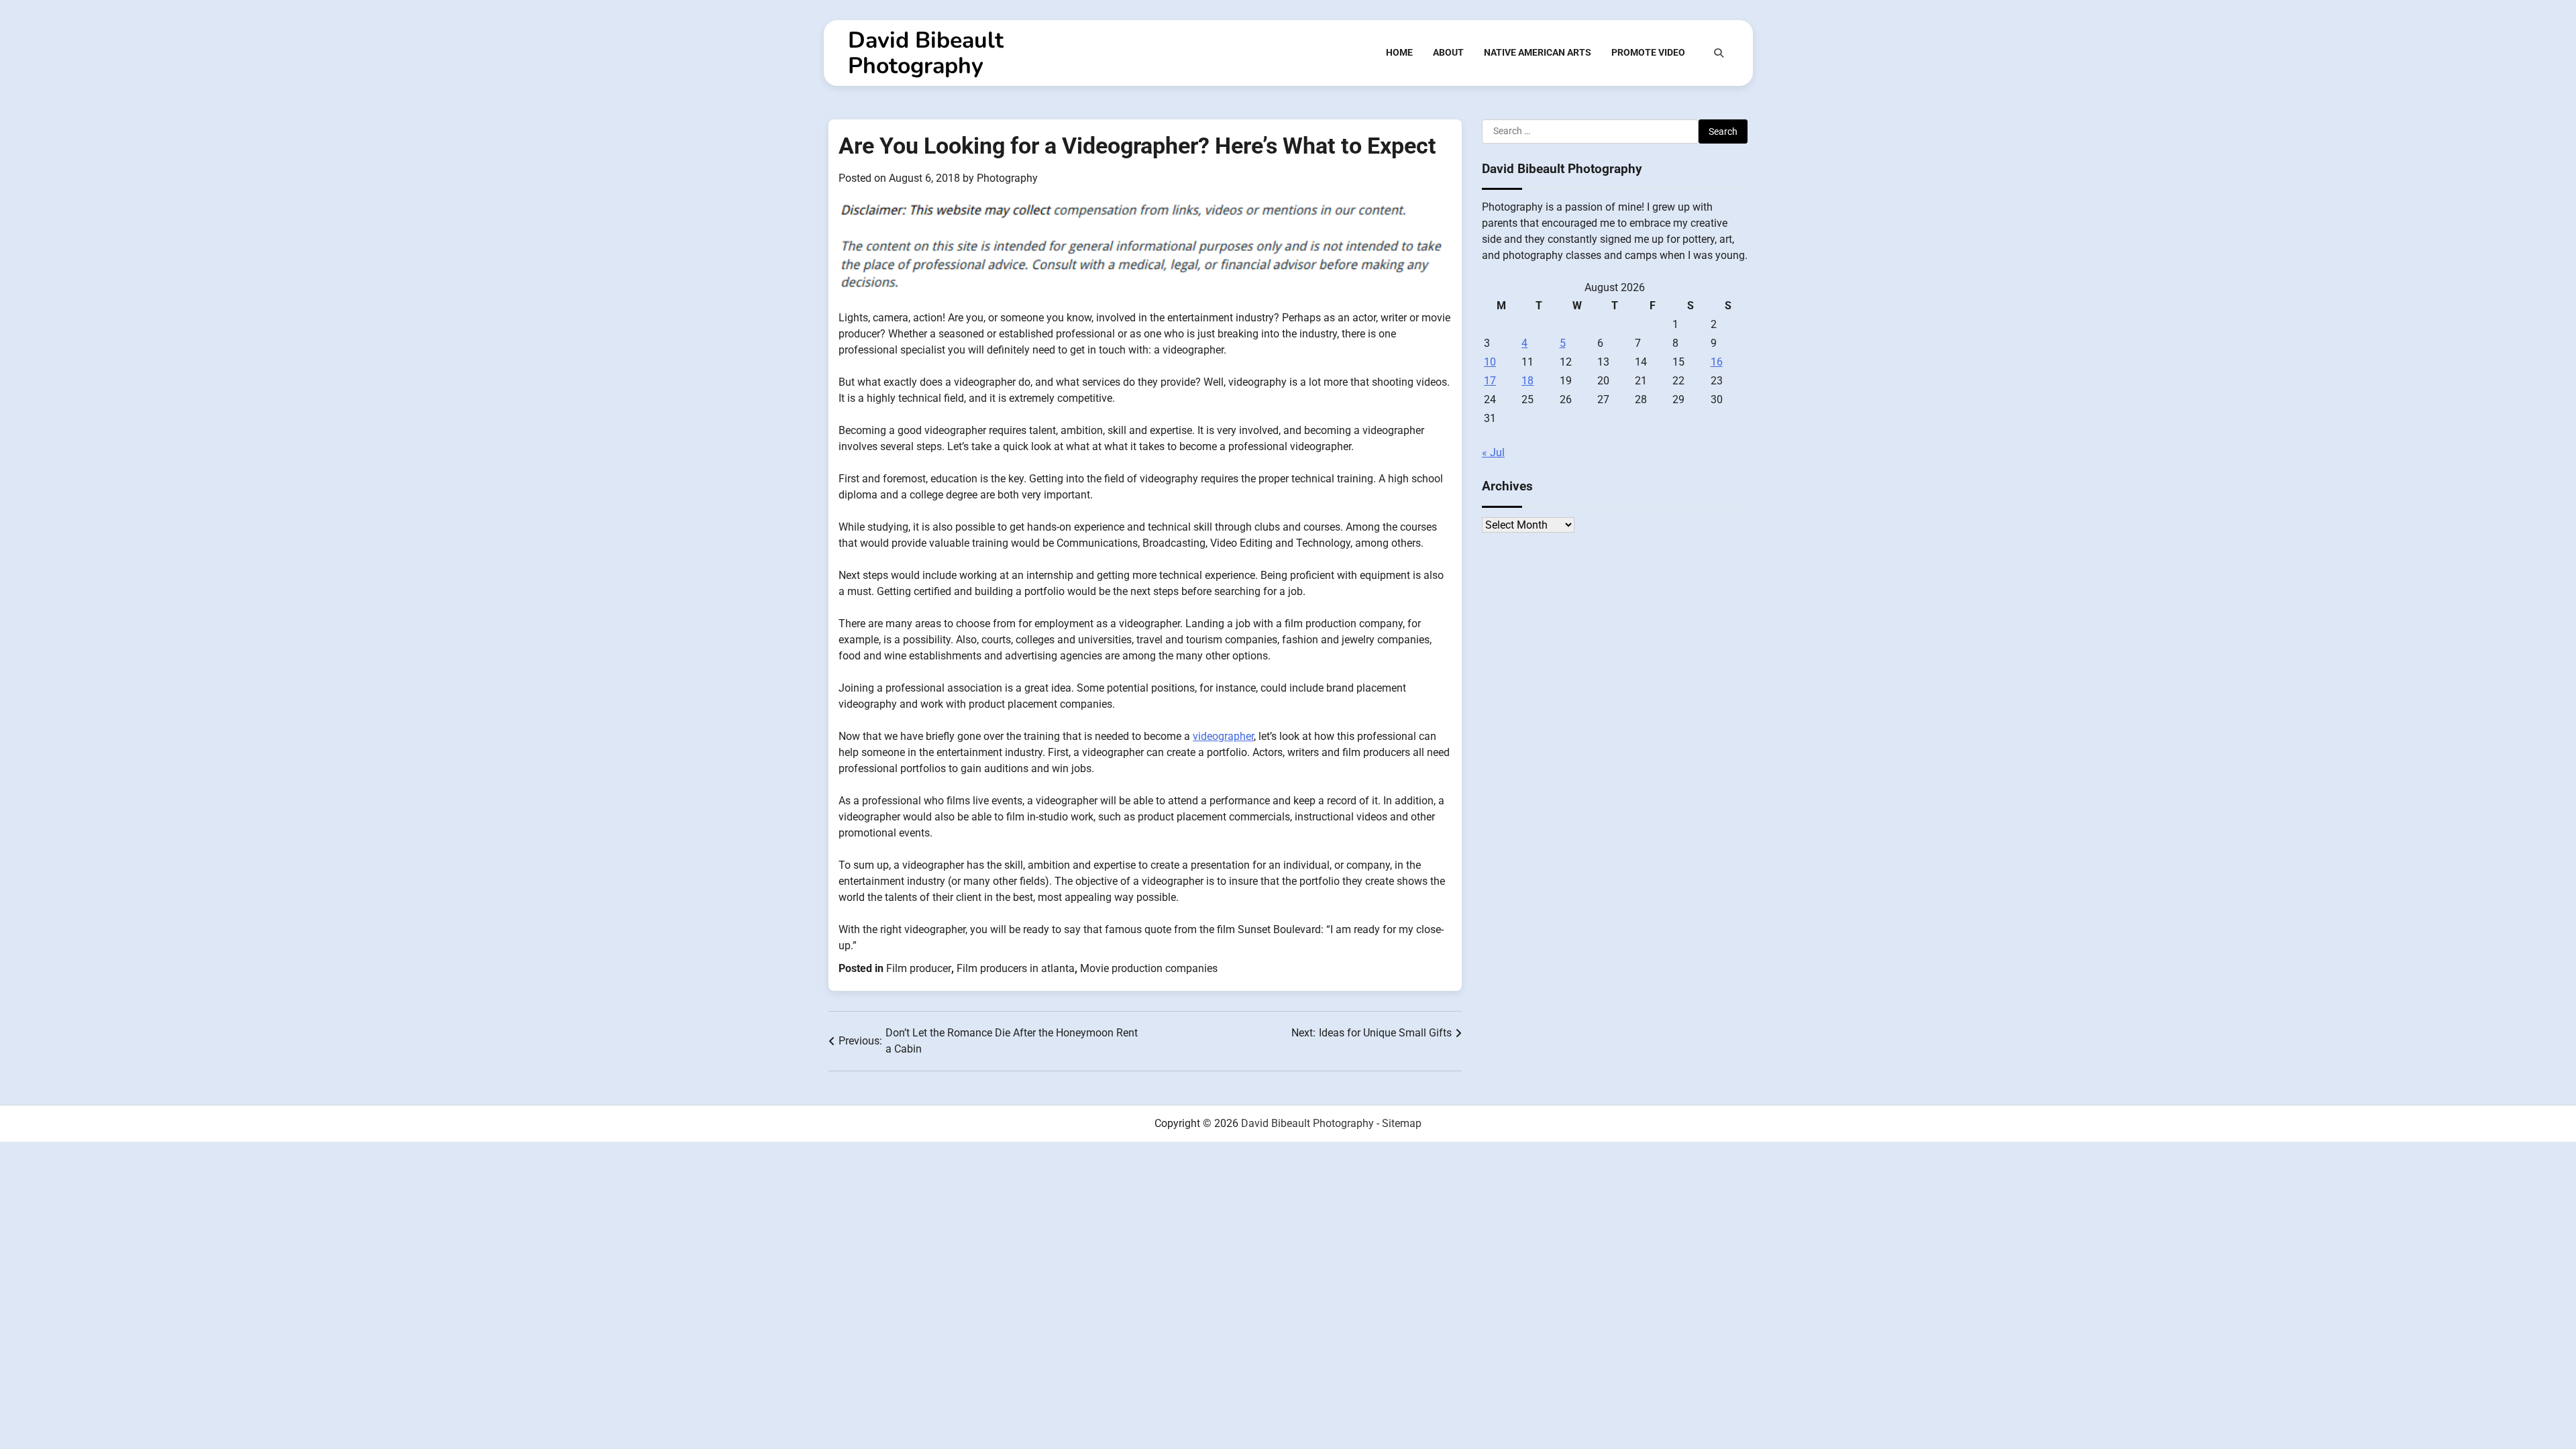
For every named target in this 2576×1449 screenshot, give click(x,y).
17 (1490, 381)
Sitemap (1402, 1123)
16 (1717, 362)
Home (1399, 52)
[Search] (1719, 53)
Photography (1007, 178)
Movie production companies (1149, 968)
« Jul (1493, 452)
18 (1527, 381)
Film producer (919, 968)
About (1448, 52)
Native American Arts (1538, 52)
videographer (1223, 736)
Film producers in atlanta (1016, 968)
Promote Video (1648, 52)
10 (1490, 362)
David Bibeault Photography (926, 53)
